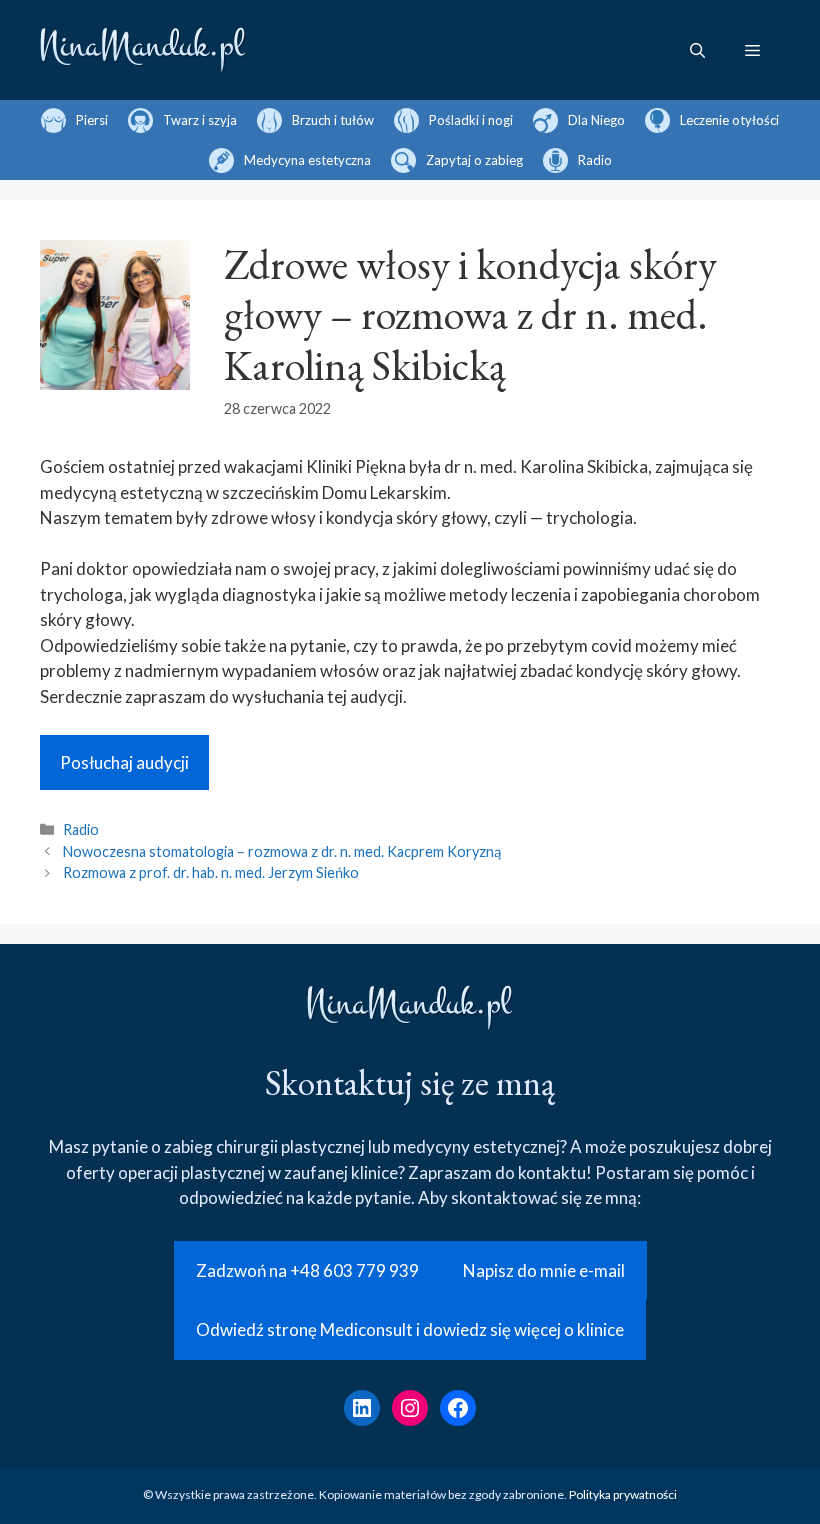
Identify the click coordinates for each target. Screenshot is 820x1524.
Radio (595, 160)
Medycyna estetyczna (307, 160)
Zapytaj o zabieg (474, 160)
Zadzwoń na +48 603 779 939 (307, 1270)
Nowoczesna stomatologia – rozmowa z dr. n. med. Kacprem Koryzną (282, 851)
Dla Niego (596, 120)
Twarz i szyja (200, 120)
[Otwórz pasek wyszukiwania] (697, 50)
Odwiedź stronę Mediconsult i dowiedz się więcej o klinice (410, 1329)
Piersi (92, 120)
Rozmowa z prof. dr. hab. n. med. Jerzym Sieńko (211, 872)
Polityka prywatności (623, 1494)
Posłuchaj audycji (124, 762)
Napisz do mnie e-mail (544, 1270)
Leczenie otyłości (729, 120)
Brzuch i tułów (333, 120)
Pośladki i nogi (471, 120)
